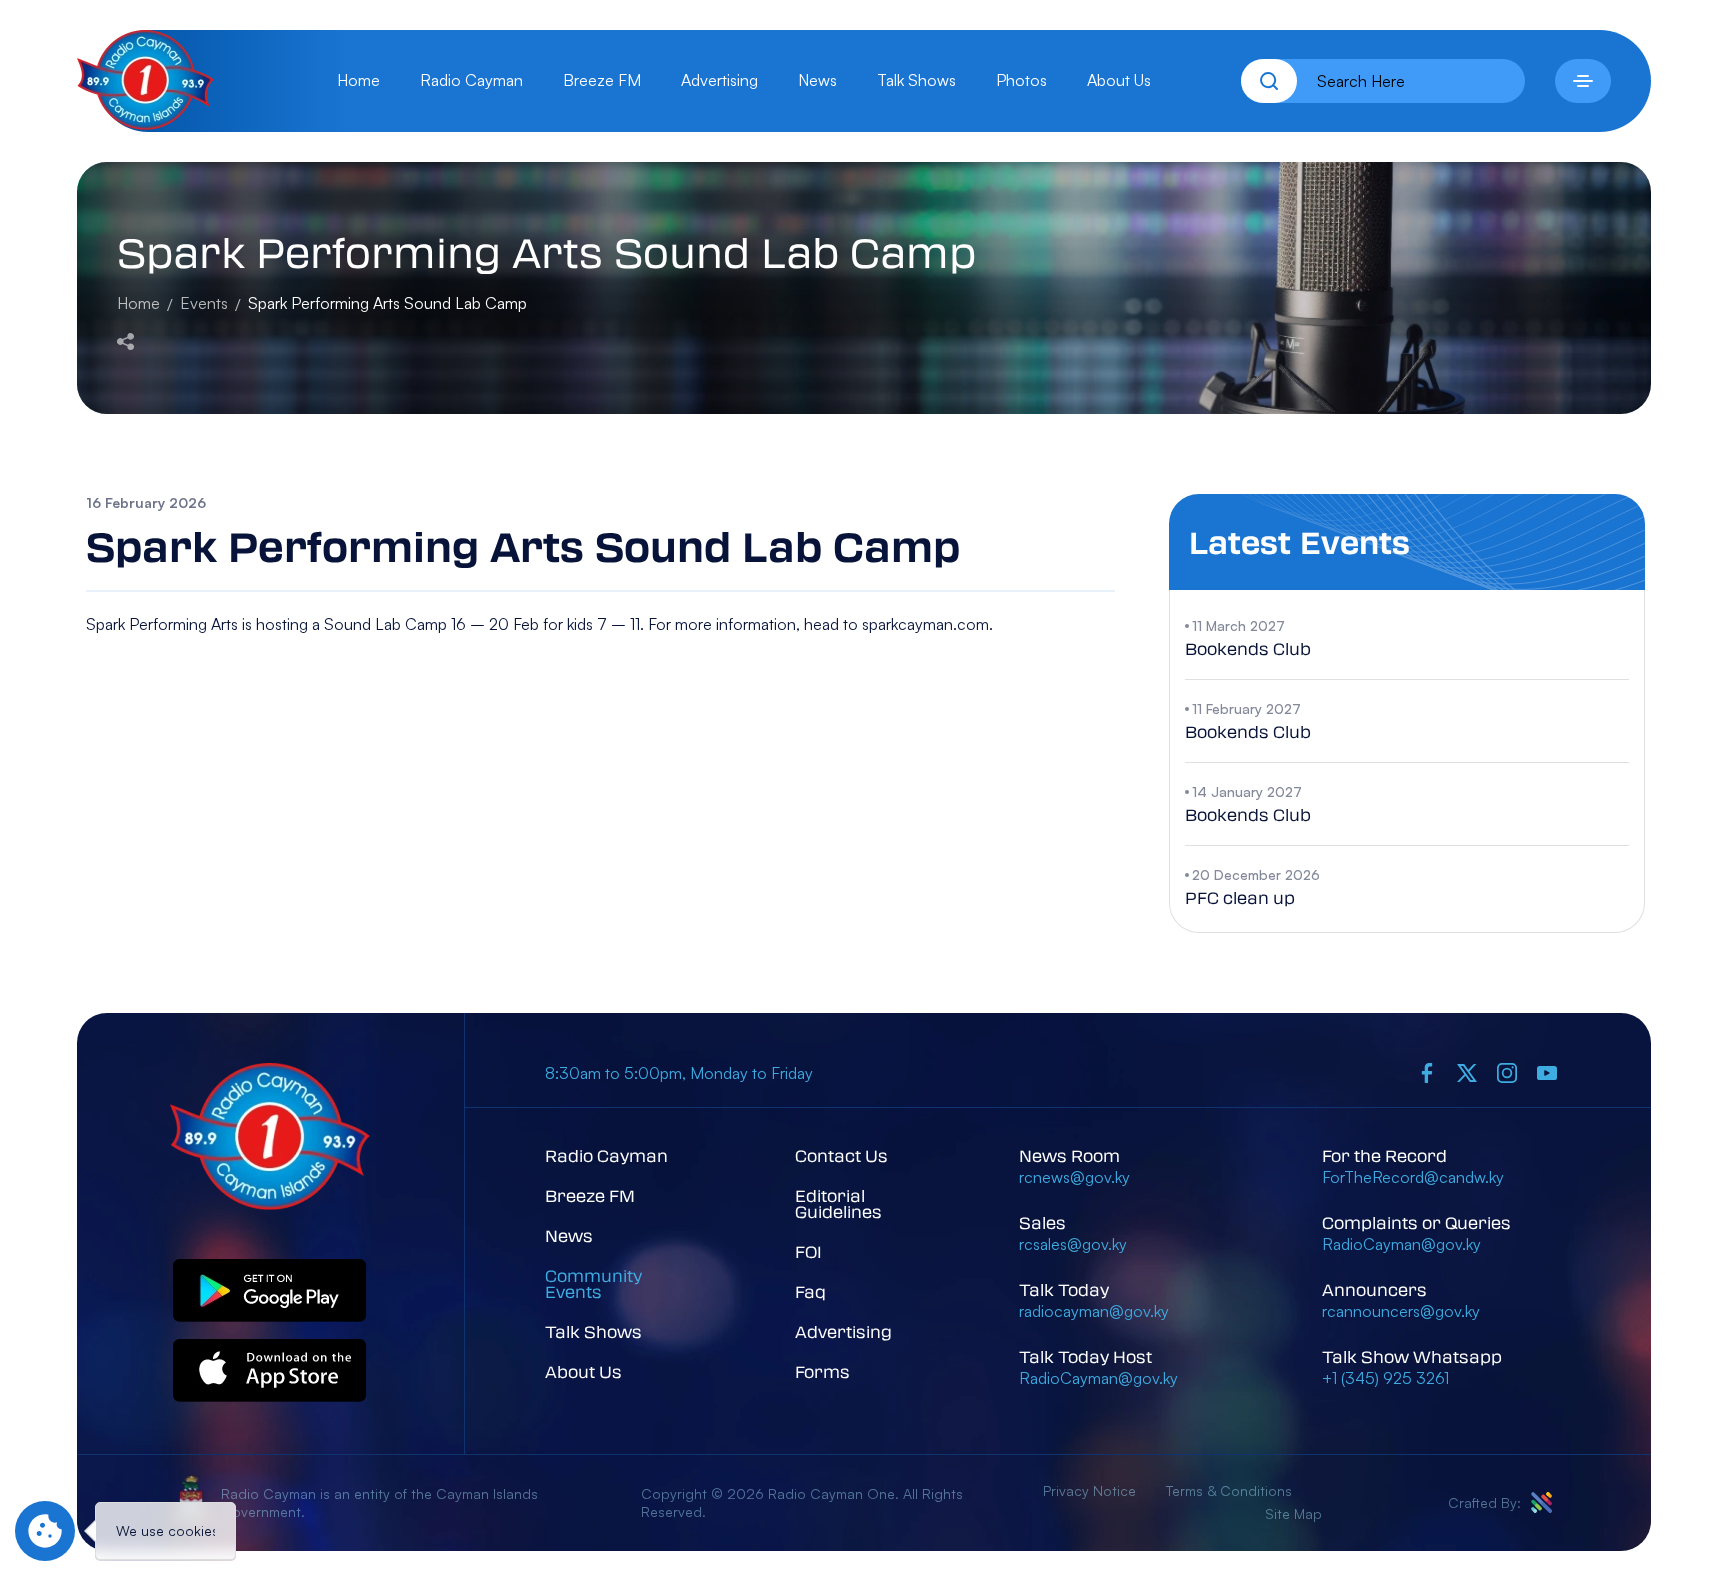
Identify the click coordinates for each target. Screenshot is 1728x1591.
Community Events (593, 1283)
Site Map (1293, 1513)
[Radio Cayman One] (145, 124)
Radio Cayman (471, 80)
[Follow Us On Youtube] (1547, 1073)
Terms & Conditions (1229, 1490)
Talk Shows (916, 80)
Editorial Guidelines (838, 1203)
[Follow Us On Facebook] (1427, 1073)
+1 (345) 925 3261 (1385, 1378)
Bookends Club (1248, 648)
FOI (808, 1251)
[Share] (125, 339)
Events (204, 303)
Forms (822, 1371)
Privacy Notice (1089, 1490)
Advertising (719, 80)
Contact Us (841, 1155)
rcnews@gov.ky (1074, 1177)
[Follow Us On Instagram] (1507, 1073)
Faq (810, 1291)
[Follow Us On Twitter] (1467, 1073)
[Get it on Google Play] (270, 1291)
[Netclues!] (1541, 1502)
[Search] (1269, 81)
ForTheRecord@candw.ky (1413, 1177)
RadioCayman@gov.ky (1098, 1378)
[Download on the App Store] (270, 1371)
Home (358, 80)
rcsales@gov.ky (1073, 1244)
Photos (1021, 80)
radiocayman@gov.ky (1094, 1311)
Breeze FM (602, 80)
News (817, 80)
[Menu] (1583, 81)
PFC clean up (1240, 897)
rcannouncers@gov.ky (1401, 1311)
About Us (1119, 80)
